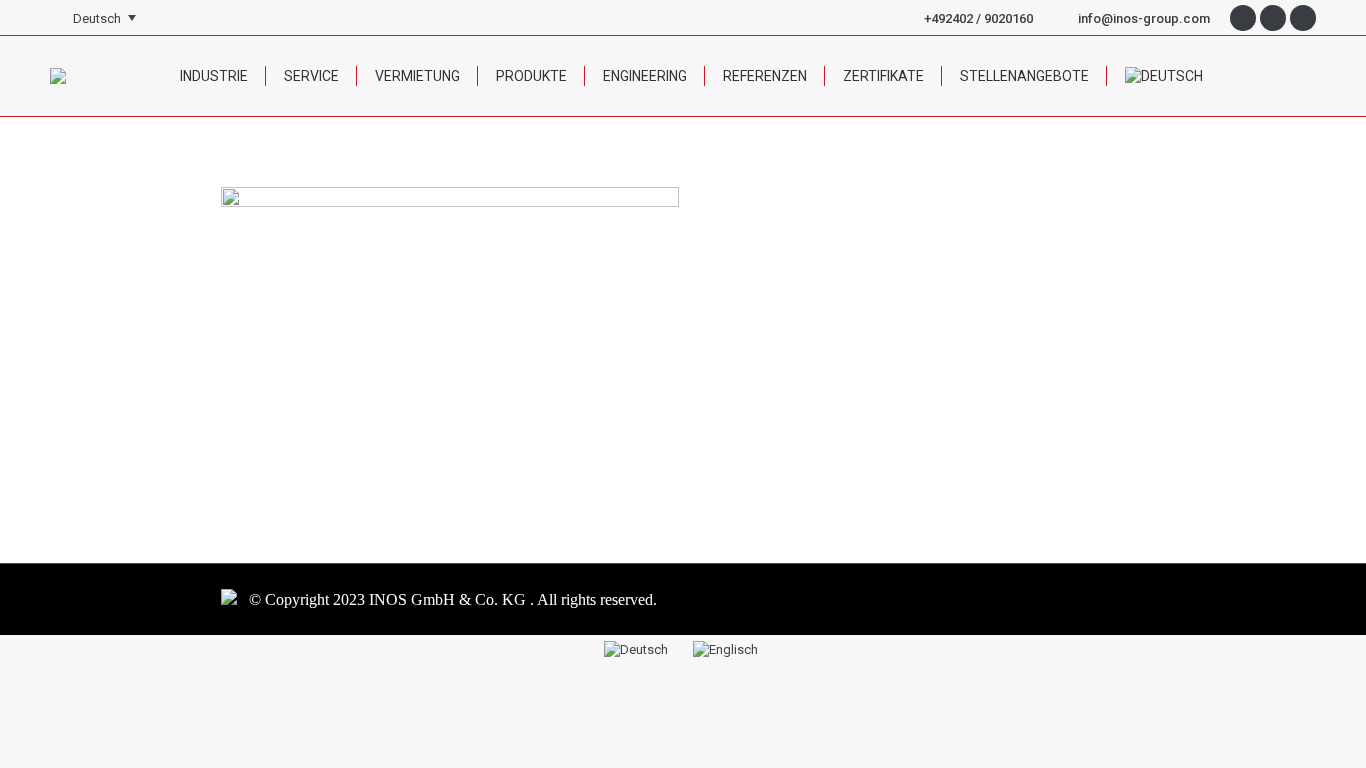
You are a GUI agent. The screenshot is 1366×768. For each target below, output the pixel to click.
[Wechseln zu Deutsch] (638, 649)
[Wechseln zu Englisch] (728, 649)
